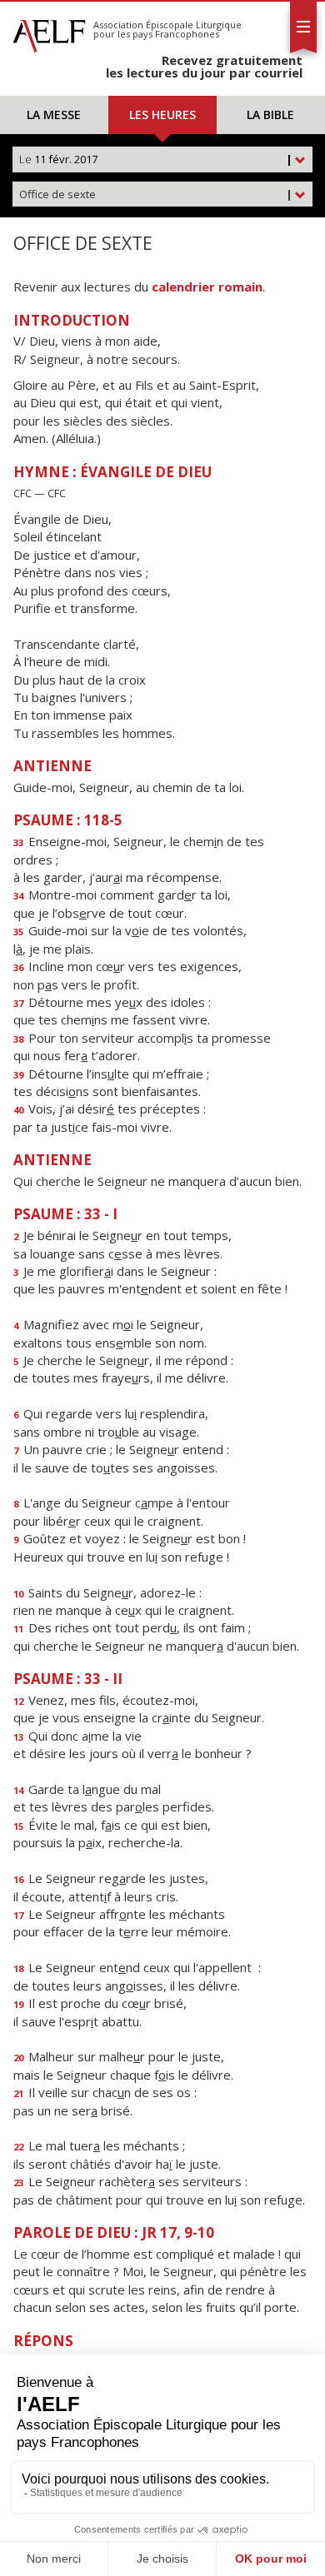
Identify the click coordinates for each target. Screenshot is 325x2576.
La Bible (270, 115)
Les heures (162, 115)
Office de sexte (156, 194)
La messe (54, 115)
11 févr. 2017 (156, 159)
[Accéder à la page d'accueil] (49, 32)
